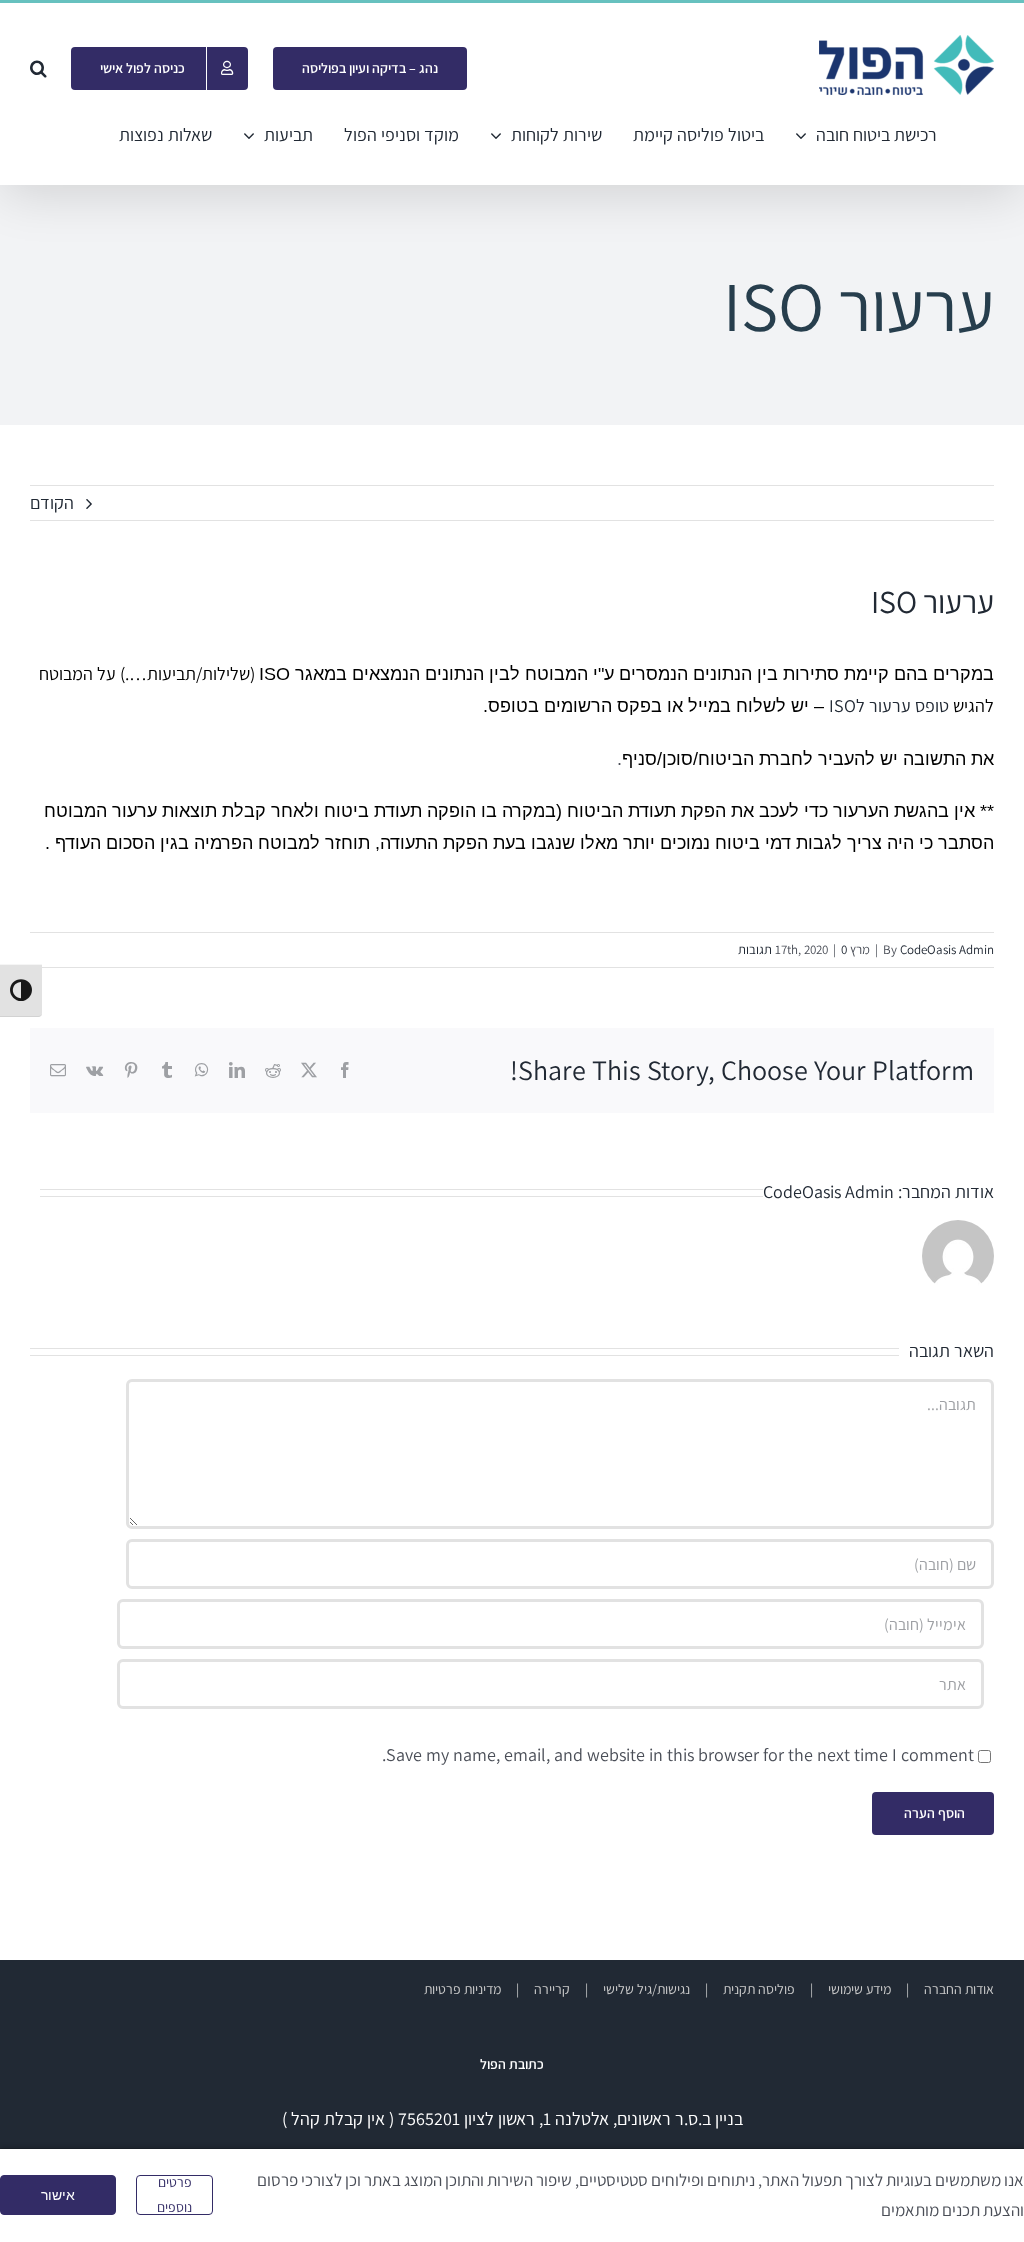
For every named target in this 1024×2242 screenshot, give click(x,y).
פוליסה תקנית (759, 1989)
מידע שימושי (859, 1989)
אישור (58, 2195)
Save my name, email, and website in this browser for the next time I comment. (678, 1754)
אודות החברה (959, 1989)
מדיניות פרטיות (462, 1989)
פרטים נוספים (174, 2195)
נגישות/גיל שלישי (646, 1989)
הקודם (52, 502)
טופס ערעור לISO (889, 705)
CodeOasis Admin (947, 949)
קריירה (552, 1989)
